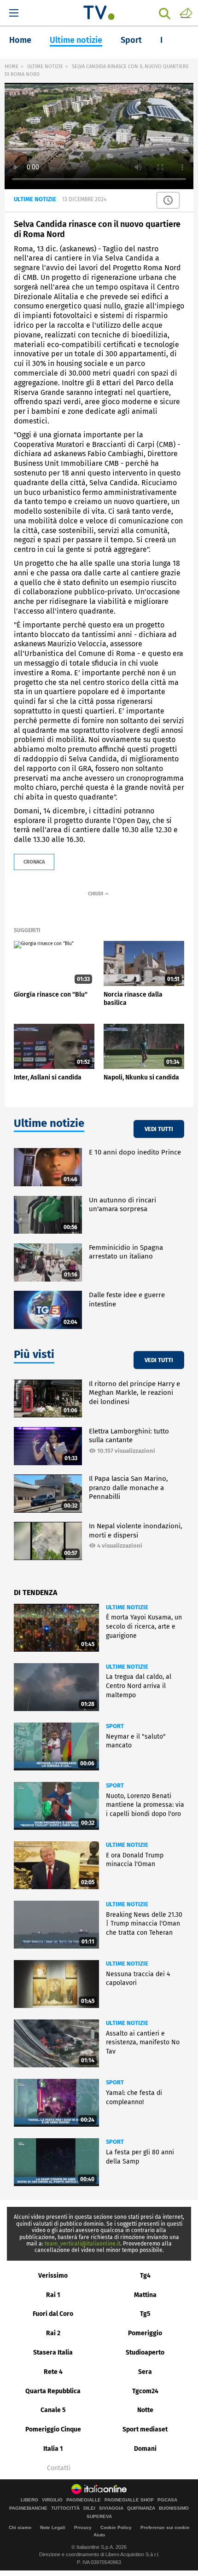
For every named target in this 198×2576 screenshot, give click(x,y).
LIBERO (29, 2500)
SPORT (115, 1726)
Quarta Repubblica (53, 2391)
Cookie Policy (116, 2527)
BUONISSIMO (174, 2508)
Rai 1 (53, 2295)
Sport (131, 40)
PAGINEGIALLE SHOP (129, 2500)
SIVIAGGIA (111, 2508)
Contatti (59, 2468)
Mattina (145, 2295)
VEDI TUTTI (159, 1129)
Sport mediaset (145, 2429)
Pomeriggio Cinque (53, 2429)
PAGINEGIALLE (84, 2500)
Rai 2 (53, 2333)
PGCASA (167, 2500)
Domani (145, 2449)
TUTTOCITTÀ (65, 2508)
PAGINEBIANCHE (28, 2508)
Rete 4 (53, 2372)
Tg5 (145, 2314)
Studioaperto (145, 2353)
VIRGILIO (52, 2500)
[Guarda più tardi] (168, 200)
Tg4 (145, 2276)
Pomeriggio (145, 2333)
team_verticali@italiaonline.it (82, 2244)
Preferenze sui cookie (165, 2527)
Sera (145, 2372)
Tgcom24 (145, 2391)
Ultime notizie (76, 40)
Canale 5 (53, 2410)
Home (20, 40)
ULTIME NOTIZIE (45, 67)
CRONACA (34, 862)
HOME (12, 67)
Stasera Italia (53, 2353)
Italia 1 (53, 2449)
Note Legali (53, 2527)
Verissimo (53, 2276)
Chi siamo (20, 2527)
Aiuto (99, 2535)
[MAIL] (186, 12)
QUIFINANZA (141, 2508)
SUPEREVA (99, 2517)
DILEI (89, 2508)
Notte (145, 2410)
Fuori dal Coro (53, 2314)
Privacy (83, 2527)
